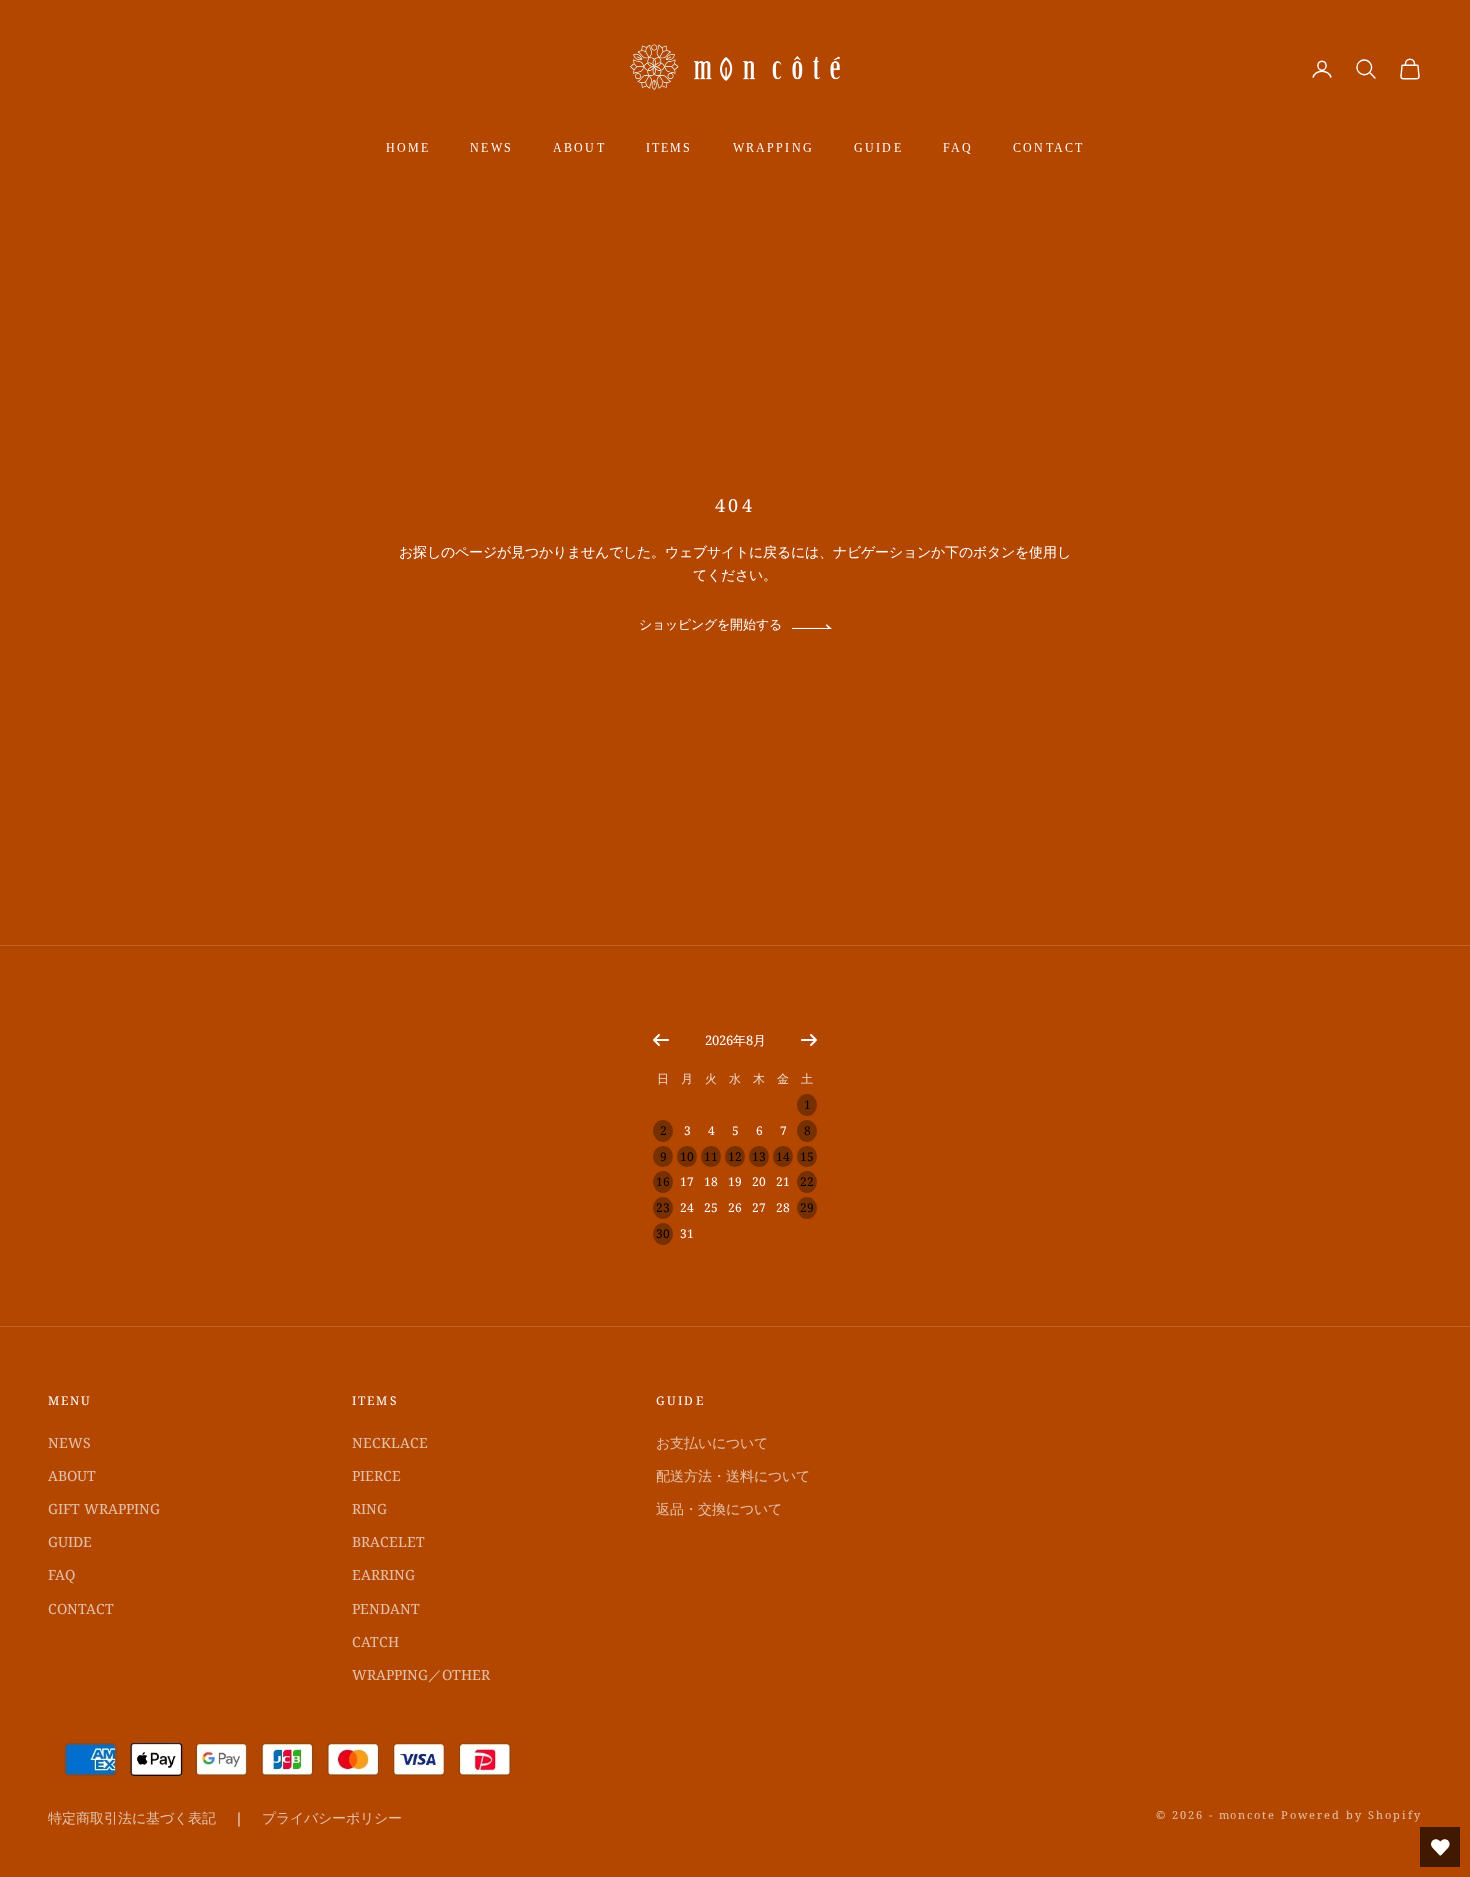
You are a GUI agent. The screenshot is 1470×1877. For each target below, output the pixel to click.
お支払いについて (712, 1442)
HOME (408, 148)
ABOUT (579, 148)
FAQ (958, 148)
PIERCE (376, 1475)
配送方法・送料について (733, 1475)
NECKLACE (390, 1442)
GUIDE (878, 148)
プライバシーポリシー (332, 1817)
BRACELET (388, 1541)
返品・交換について (719, 1508)
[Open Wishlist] (1440, 1847)
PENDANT (386, 1608)
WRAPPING (773, 148)
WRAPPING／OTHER (421, 1674)
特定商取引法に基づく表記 (132, 1817)
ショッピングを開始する (710, 624)
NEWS (491, 148)
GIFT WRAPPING (104, 1508)
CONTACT (1048, 148)
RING (369, 1508)
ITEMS (669, 148)
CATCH (375, 1641)
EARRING (383, 1574)
